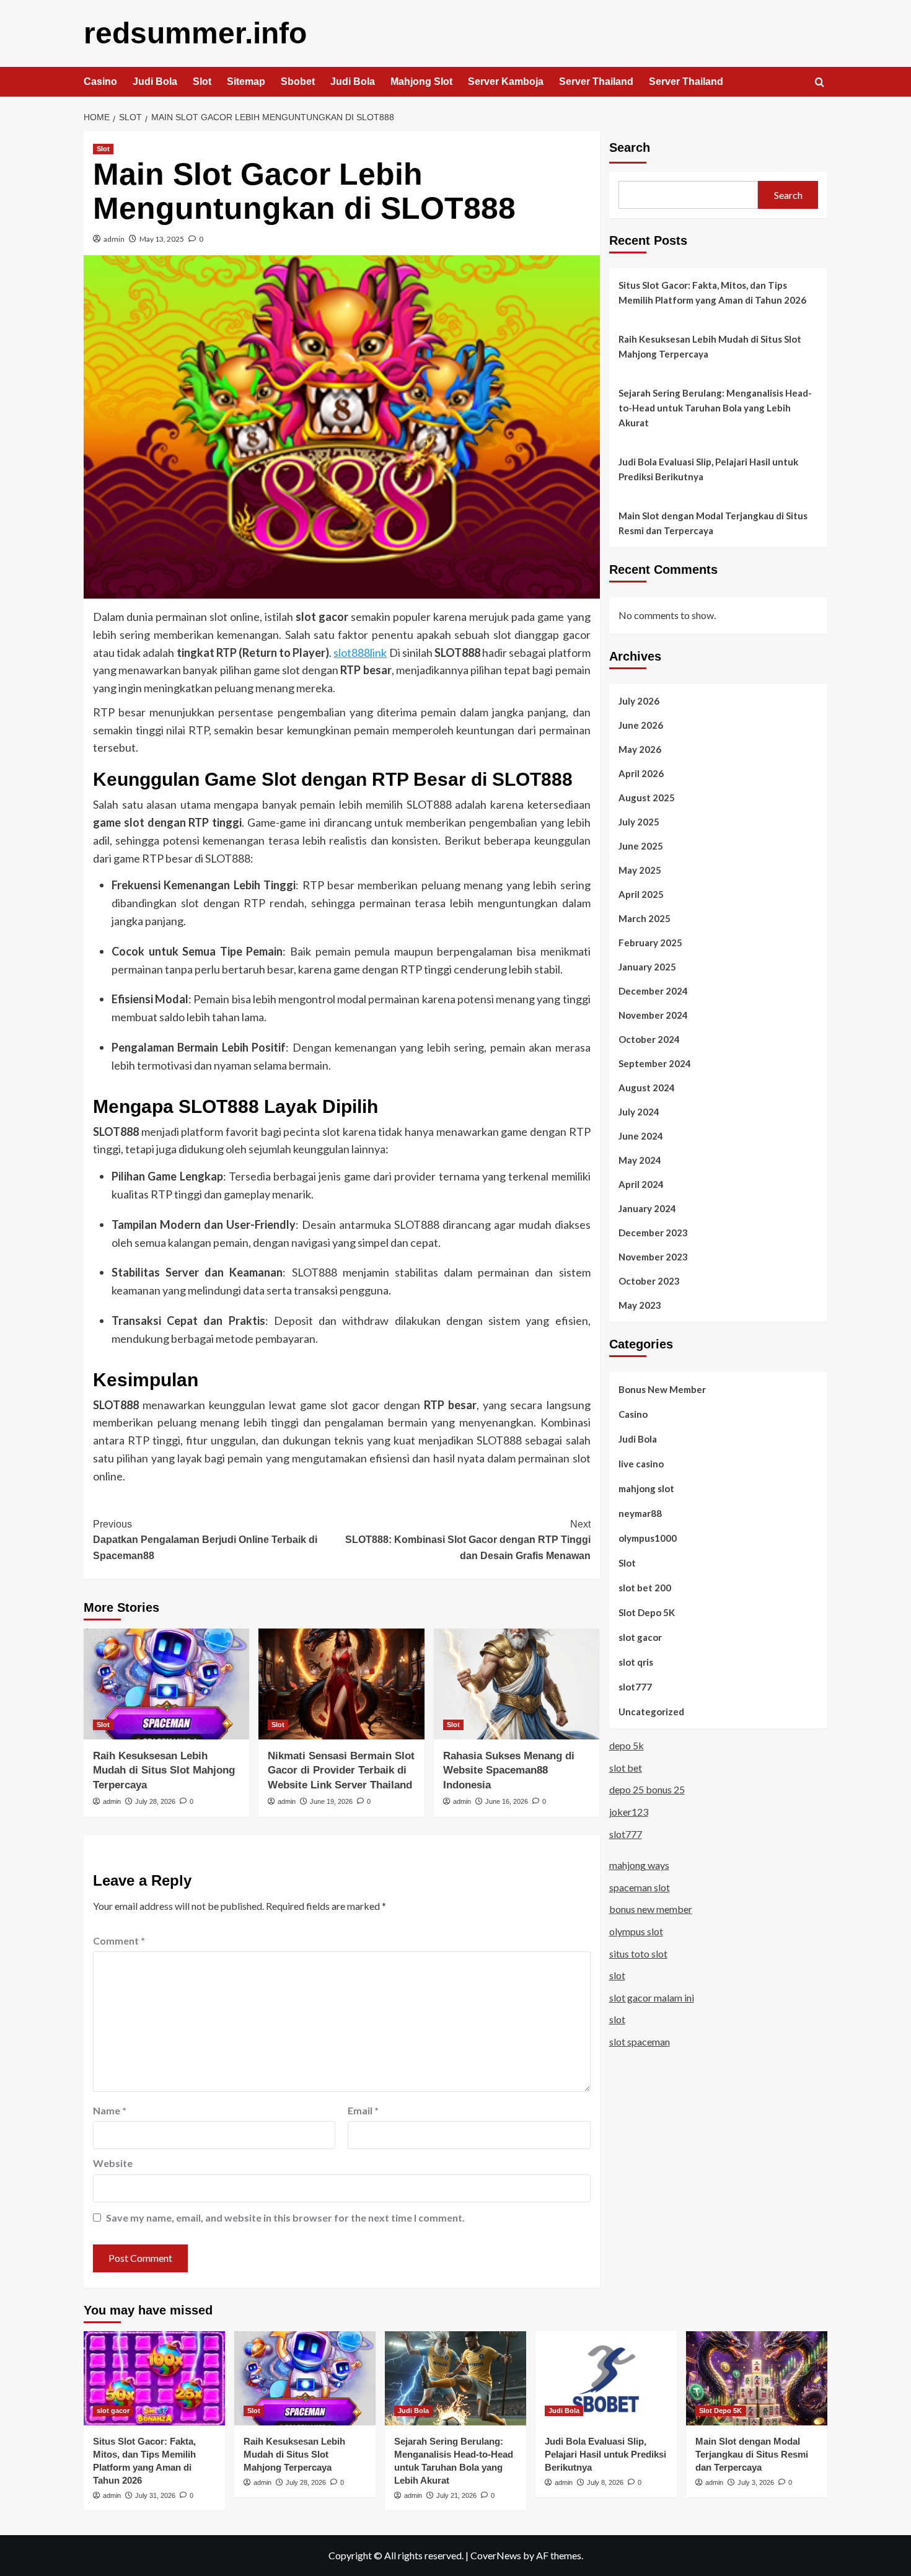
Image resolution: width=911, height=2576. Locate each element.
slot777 (635, 1686)
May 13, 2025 (162, 239)
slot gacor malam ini (652, 1998)
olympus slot (636, 1931)
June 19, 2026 (331, 1801)
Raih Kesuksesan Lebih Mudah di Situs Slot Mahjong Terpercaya (164, 1771)
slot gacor (640, 1637)
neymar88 (640, 1513)
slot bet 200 (645, 1587)
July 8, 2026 (605, 2482)
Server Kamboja (506, 81)
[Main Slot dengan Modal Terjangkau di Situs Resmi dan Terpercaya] (757, 2378)
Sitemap (246, 81)
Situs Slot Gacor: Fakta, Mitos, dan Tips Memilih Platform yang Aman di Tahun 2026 (712, 292)
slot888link (360, 653)
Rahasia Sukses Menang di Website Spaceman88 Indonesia (509, 1771)
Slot (202, 81)
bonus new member (651, 1909)
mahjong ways (639, 1865)
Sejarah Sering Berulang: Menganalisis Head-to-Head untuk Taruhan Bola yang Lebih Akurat (715, 408)
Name (110, 2110)
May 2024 (640, 1159)
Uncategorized (651, 1711)
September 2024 (655, 1063)
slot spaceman (640, 2042)
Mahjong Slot (421, 81)
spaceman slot (640, 1887)
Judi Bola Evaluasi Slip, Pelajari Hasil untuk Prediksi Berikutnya (708, 469)
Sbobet (298, 81)
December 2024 (653, 990)
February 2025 (650, 942)
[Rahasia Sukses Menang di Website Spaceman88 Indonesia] (517, 1684)
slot (617, 1975)
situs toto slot (638, 1953)
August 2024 (647, 1087)
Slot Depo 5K (647, 1612)
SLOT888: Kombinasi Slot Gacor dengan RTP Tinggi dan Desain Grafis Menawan (468, 1540)
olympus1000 (648, 1537)
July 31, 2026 (155, 2495)
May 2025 (640, 869)
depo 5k (627, 1745)
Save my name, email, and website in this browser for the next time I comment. (285, 2218)
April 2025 (641, 894)
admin (114, 239)
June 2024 (641, 1135)
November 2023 (653, 1256)
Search (630, 147)
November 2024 (653, 1014)
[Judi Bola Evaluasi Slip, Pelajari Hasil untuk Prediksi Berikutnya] (606, 2378)
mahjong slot (646, 1488)
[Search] (820, 83)
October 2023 (649, 1280)
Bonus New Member (662, 1389)
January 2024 (647, 1208)
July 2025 (639, 821)
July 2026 (639, 700)
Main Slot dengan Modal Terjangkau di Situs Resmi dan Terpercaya (713, 523)
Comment (119, 1941)
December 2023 (653, 1232)
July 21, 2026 (456, 2495)
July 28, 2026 (155, 1801)
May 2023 (640, 1304)
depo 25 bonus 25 (647, 1789)
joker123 (629, 1812)
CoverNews (496, 2555)
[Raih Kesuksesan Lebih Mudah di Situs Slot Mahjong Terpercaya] (166, 1684)
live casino (641, 1463)
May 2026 (640, 749)
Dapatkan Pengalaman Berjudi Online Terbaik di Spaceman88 (205, 1540)
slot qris (636, 1661)
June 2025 (641, 845)
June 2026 (641, 724)
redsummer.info (195, 33)
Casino (100, 81)
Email (363, 2110)
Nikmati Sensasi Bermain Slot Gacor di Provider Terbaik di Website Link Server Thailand (341, 1771)
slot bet (626, 1768)
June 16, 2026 (507, 1801)
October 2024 (649, 1039)
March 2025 (645, 918)
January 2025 (647, 966)
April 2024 (641, 1184)
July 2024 (639, 1111)
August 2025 (647, 797)
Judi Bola (155, 81)
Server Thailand (596, 81)
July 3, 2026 (756, 2482)
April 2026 (641, 773)
